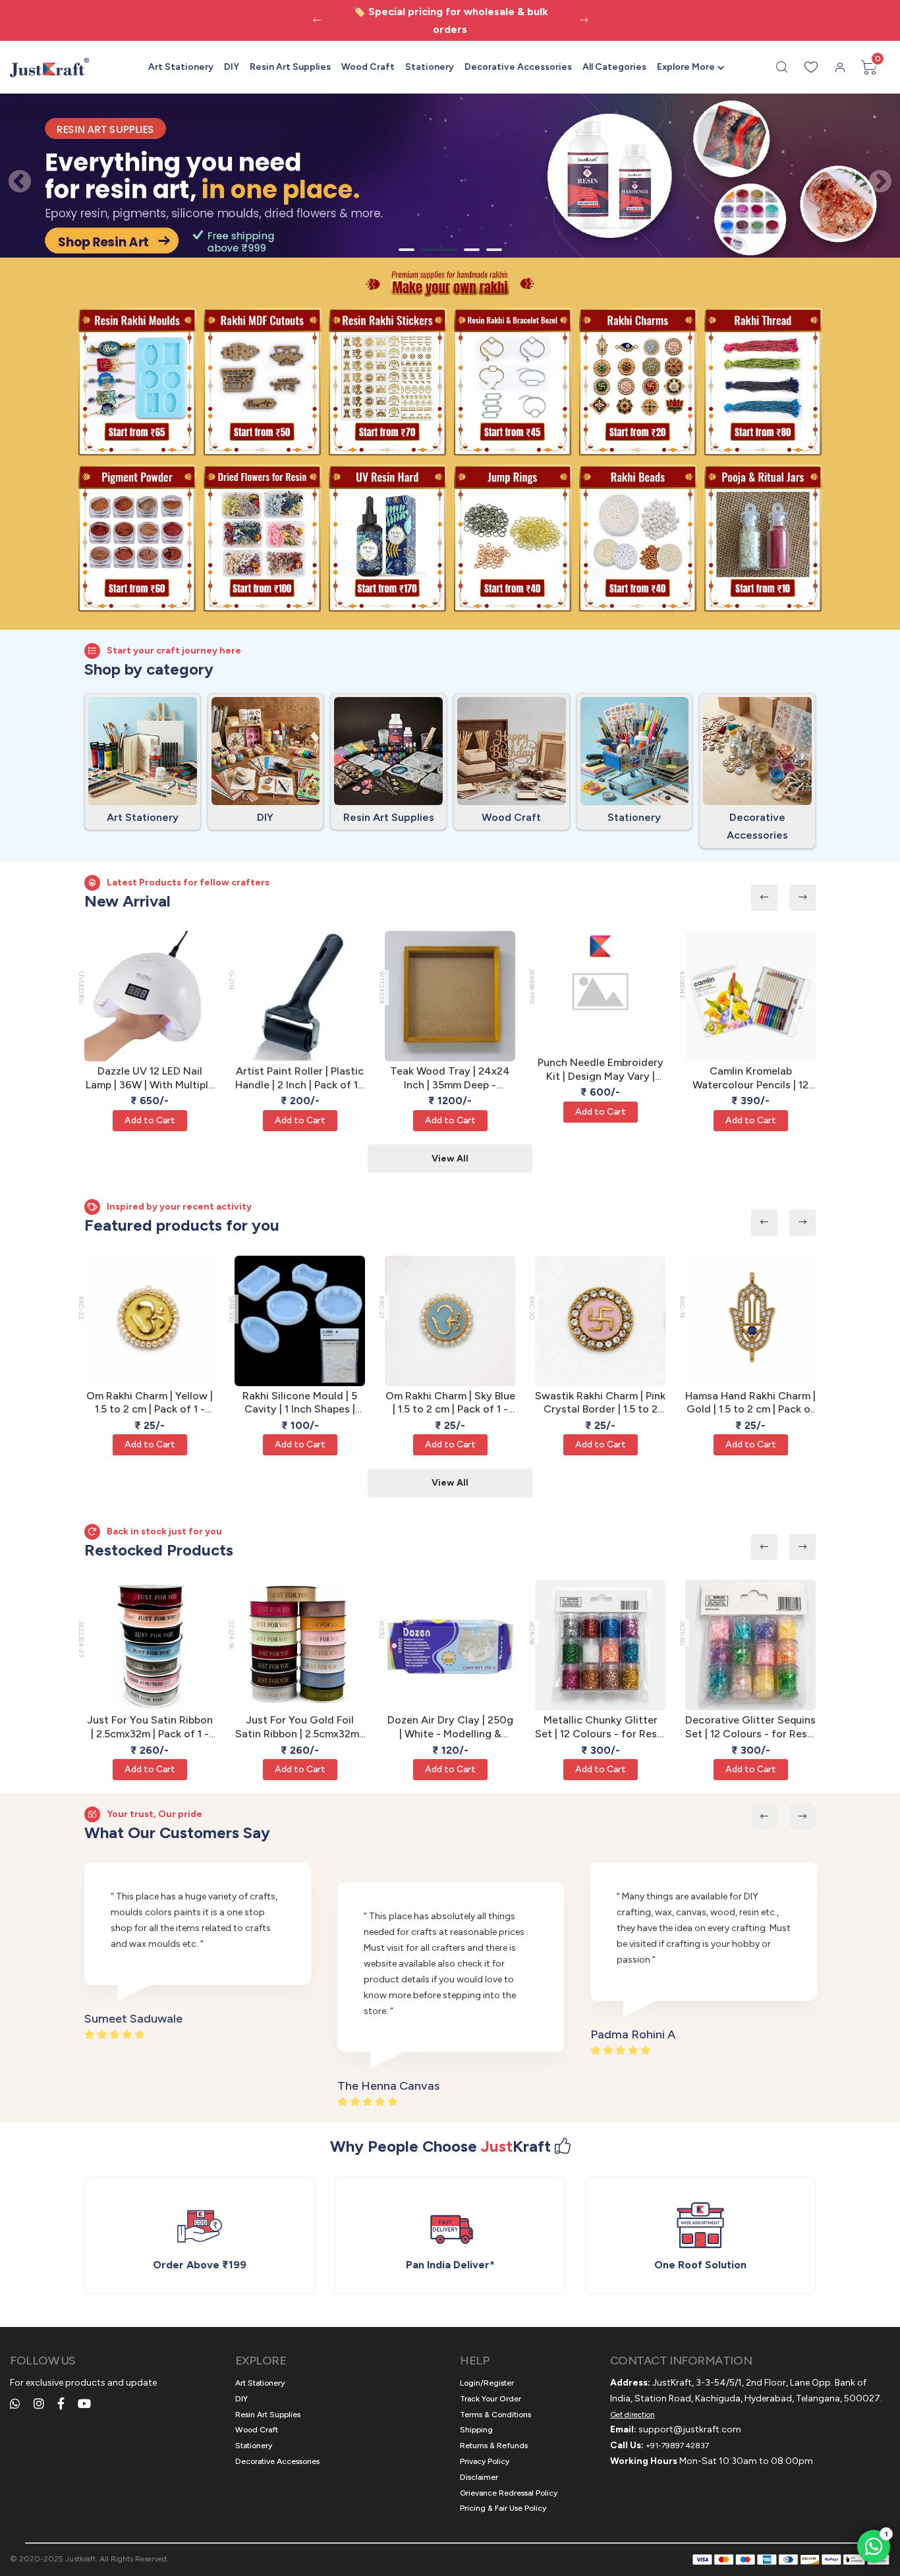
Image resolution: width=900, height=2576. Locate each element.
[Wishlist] (811, 67)
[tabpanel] (450, 176)
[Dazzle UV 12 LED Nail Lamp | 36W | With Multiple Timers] (150, 996)
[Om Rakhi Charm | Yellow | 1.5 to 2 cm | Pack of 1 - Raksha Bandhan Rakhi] (150, 1321)
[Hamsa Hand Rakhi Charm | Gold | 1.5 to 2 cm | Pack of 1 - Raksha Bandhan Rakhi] (750, 1321)
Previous (13, 176)
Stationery (430, 67)
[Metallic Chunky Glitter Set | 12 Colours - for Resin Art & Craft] (600, 1645)
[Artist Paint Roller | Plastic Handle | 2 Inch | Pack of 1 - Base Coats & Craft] (300, 996)
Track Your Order (491, 2399)
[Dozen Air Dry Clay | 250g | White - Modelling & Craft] (450, 1645)
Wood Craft (368, 67)
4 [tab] (494, 250)
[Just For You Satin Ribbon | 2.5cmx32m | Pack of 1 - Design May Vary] (150, 1645)
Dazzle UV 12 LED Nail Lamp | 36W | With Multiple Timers (150, 1078)
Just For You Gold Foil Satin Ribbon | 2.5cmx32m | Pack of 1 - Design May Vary (300, 1727)
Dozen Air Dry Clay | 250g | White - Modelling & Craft (450, 1727)
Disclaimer (479, 2477)
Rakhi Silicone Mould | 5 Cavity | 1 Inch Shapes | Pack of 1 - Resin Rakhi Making (300, 1403)
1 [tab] (407, 250)
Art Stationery (181, 67)
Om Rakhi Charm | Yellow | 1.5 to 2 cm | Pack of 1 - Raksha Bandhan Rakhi (150, 1403)
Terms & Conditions (495, 2415)
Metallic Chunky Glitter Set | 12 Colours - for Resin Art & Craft (600, 1727)
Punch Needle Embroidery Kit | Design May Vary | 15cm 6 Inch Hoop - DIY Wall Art (601, 1070)
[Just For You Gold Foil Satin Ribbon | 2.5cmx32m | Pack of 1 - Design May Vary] (300, 1645)
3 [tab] (472, 250)
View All (450, 1159)
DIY (232, 67)
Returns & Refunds (494, 2446)
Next (874, 176)
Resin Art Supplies (290, 67)
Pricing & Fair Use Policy (503, 2508)
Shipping (476, 2430)
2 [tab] (432, 250)
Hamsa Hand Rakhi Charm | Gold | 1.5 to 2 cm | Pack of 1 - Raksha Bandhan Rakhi (750, 1403)
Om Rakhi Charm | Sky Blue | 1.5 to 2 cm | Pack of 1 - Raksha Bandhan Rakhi (450, 1403)
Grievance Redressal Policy (509, 2493)
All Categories (614, 67)
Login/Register (487, 2383)
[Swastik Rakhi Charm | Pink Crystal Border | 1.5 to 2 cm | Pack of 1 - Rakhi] (600, 1321)
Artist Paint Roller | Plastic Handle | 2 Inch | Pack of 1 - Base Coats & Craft (300, 1078)
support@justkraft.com (690, 2429)
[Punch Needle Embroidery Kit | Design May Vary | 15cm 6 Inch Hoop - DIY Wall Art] (600, 992)
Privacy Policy (485, 2461)
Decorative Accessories (518, 67)
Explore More (686, 67)
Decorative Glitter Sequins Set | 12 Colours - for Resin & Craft (750, 1727)
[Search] (782, 67)
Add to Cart (150, 1120)
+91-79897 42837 (677, 2446)
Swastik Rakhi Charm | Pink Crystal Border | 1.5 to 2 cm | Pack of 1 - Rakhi (600, 1403)
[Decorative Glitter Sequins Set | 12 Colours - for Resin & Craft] (750, 1645)
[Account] (840, 67)
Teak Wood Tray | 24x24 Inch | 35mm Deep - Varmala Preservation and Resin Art (450, 1078)
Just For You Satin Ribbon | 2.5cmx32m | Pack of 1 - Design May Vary (150, 1727)
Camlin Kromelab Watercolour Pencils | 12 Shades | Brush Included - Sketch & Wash (751, 1078)
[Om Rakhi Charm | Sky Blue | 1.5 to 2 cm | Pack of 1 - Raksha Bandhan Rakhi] (450, 1321)
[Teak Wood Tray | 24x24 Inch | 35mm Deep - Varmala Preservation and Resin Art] (450, 996)
